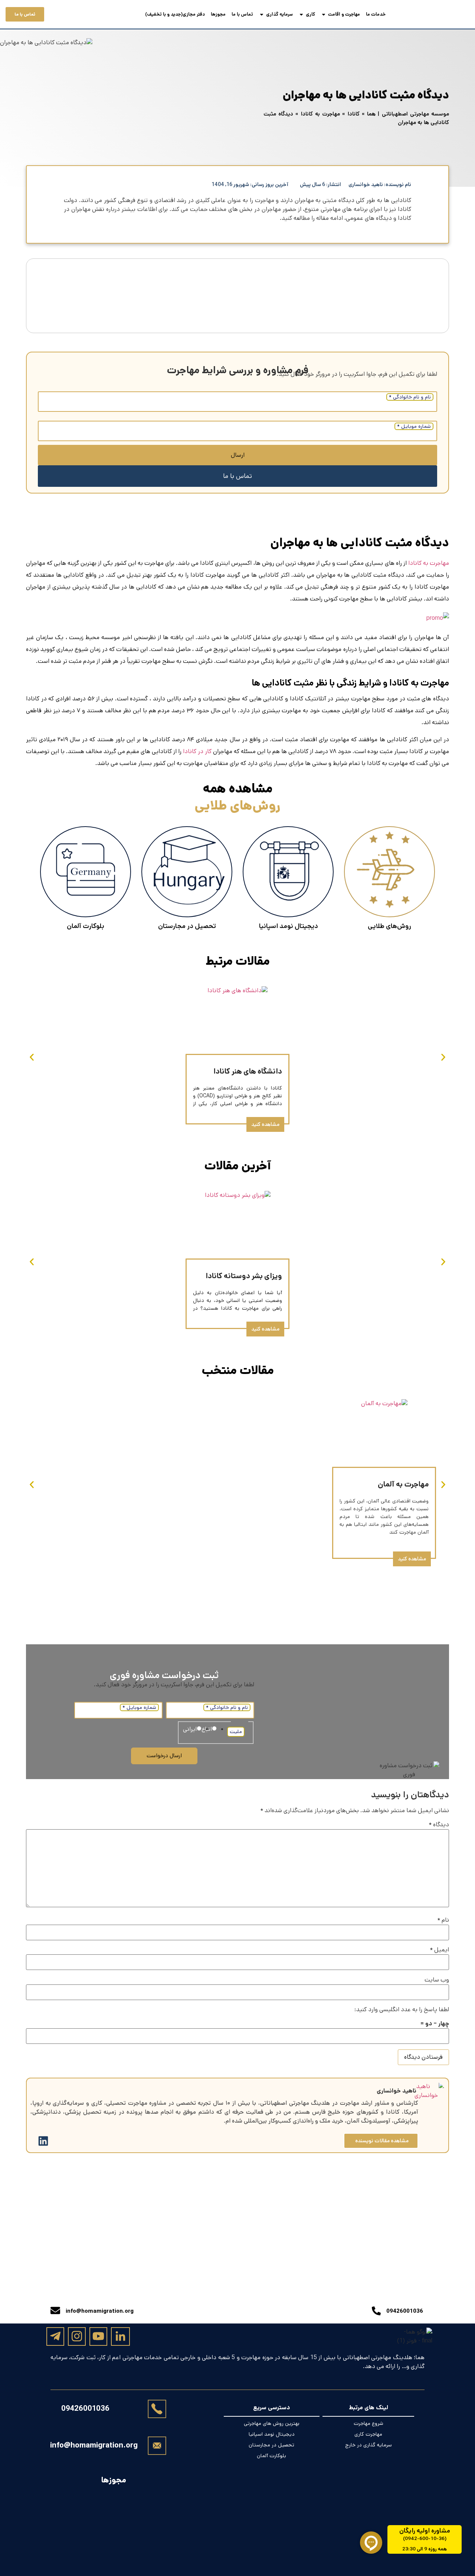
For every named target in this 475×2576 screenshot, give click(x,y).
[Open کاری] (301, 14)
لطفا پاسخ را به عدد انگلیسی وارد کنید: (402, 2010)
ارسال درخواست (164, 1756)
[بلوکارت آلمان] (86, 872)
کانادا (354, 114)
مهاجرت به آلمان (403, 1484)
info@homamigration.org (94, 2445)
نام (443, 1920)
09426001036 (85, 2409)
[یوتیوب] (98, 2336)
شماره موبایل (414, 426)
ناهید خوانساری (397, 2091)
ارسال (238, 455)
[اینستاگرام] (77, 2336)
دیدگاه (439, 1825)
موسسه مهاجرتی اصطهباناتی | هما (408, 114)
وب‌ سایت (437, 1980)
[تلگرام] (55, 2336)
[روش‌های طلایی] (389, 872)
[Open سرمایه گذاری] (262, 14)
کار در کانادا (197, 751)
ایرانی (190, 1729)
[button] (32, 1057)
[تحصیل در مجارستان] (187, 872)
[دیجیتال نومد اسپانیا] (288, 872)
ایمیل (439, 1950)
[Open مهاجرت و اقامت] (324, 14)
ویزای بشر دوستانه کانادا (244, 1276)
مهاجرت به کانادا (320, 114)
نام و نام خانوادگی (410, 397)
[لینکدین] (120, 2337)
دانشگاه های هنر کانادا (248, 1072)
